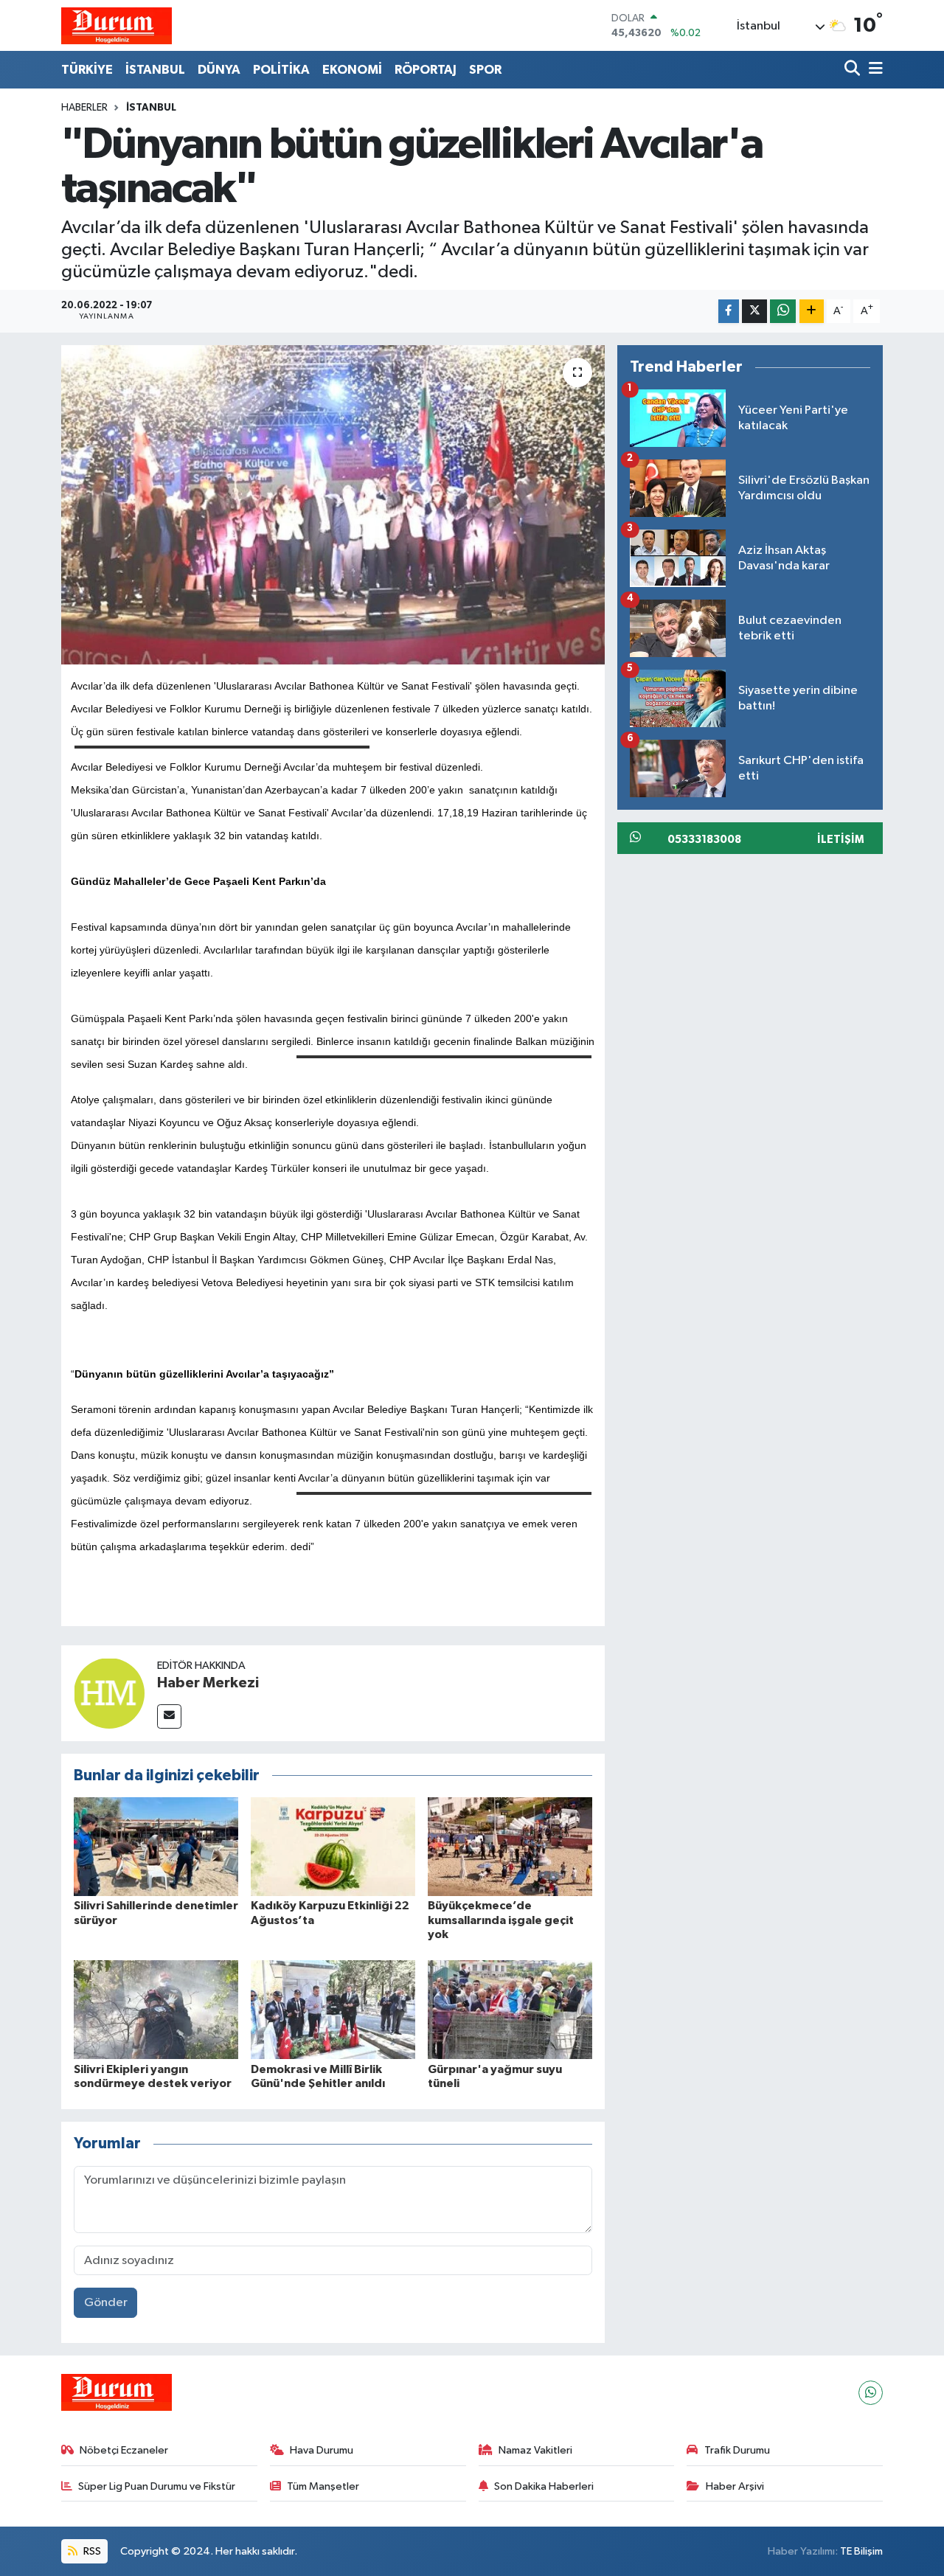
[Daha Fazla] (812, 312)
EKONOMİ (352, 70)
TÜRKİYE (87, 70)
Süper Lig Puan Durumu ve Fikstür (157, 2486)
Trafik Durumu (737, 2450)
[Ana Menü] (873, 70)
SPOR (485, 70)
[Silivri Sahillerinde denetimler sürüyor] (156, 1846)
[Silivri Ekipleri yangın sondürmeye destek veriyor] (156, 2009)
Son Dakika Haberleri (544, 2486)
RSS (91, 2551)
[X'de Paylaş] (754, 312)
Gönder (106, 2303)
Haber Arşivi (735, 2486)
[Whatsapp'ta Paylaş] (783, 312)
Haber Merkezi (208, 1683)
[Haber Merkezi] (109, 1693)
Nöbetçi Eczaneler (124, 2450)
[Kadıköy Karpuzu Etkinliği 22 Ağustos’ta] (333, 1846)
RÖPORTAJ (426, 70)
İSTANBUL (155, 70)
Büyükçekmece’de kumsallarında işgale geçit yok (501, 1920)
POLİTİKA (281, 70)
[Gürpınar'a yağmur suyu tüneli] (510, 2009)
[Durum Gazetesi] (117, 25)
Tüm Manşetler (323, 2486)
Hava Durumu (322, 2450)
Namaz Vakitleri (535, 2450)
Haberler (84, 108)
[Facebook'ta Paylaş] (729, 312)
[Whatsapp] (871, 2393)
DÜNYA (219, 70)
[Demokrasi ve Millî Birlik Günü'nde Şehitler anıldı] (333, 2009)
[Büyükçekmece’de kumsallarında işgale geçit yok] (510, 1846)
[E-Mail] (169, 1716)
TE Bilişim (861, 2551)
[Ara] (854, 70)
